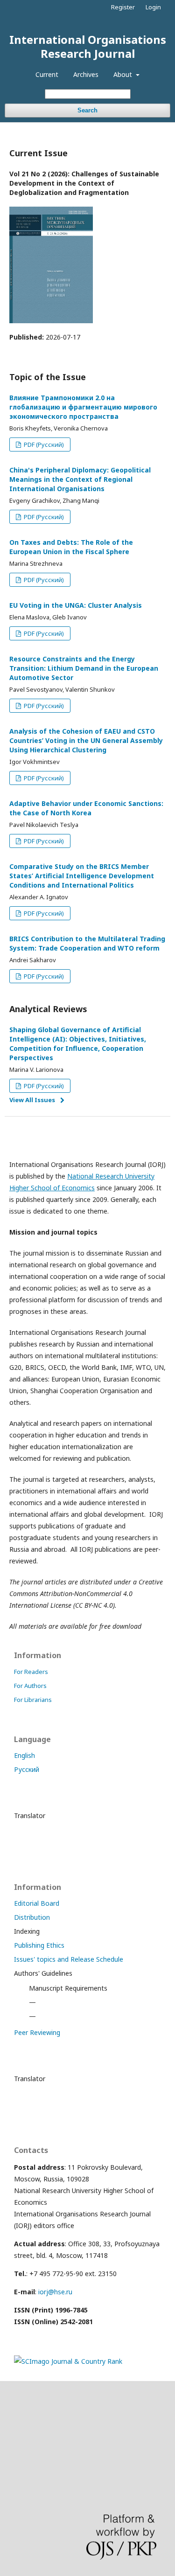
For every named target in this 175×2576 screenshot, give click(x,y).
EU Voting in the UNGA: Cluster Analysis (76, 605)
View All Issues (32, 1100)
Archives (86, 74)
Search (87, 110)
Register (123, 7)
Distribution (32, 1917)
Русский (27, 1769)
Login (153, 7)
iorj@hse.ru (55, 2292)
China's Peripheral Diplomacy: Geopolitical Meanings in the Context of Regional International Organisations (80, 479)
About (124, 74)
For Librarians (33, 1700)
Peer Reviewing (37, 2032)
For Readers (31, 1672)
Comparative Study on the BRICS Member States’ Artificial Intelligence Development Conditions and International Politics (82, 876)
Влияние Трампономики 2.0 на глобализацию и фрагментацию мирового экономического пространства (83, 407)
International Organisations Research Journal (88, 46)
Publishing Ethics (39, 1945)
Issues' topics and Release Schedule (69, 1959)
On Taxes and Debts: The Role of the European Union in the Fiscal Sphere (71, 547)
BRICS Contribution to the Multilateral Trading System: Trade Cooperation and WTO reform (87, 943)
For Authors (30, 1686)
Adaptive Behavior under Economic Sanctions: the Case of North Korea (86, 808)
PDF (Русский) (43, 444)
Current (47, 74)
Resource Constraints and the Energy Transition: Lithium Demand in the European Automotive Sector (84, 668)
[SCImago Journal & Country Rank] (68, 2361)
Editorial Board (37, 1903)
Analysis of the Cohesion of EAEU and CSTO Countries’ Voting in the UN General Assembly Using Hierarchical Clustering (86, 740)
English (24, 1755)
